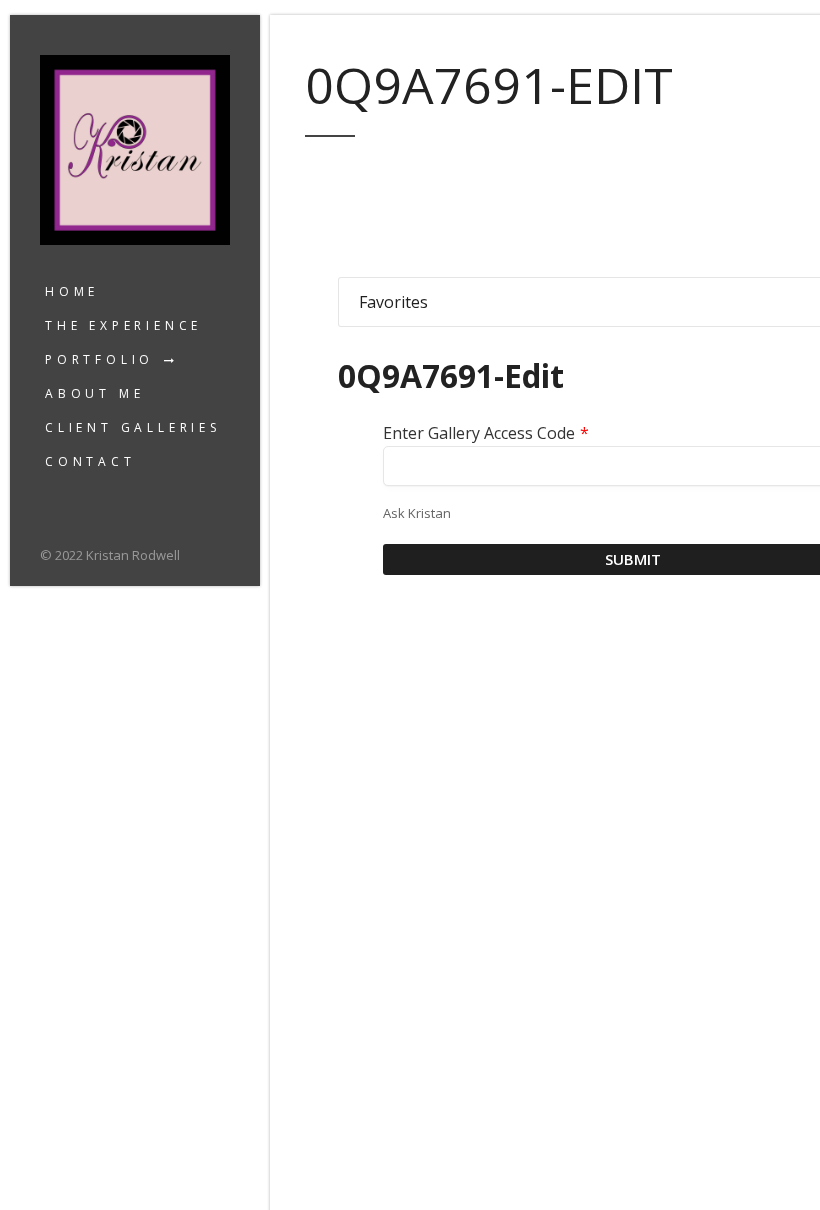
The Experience (123, 325)
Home (72, 291)
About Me (94, 393)
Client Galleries (133, 427)
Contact (90, 461)
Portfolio (99, 359)
